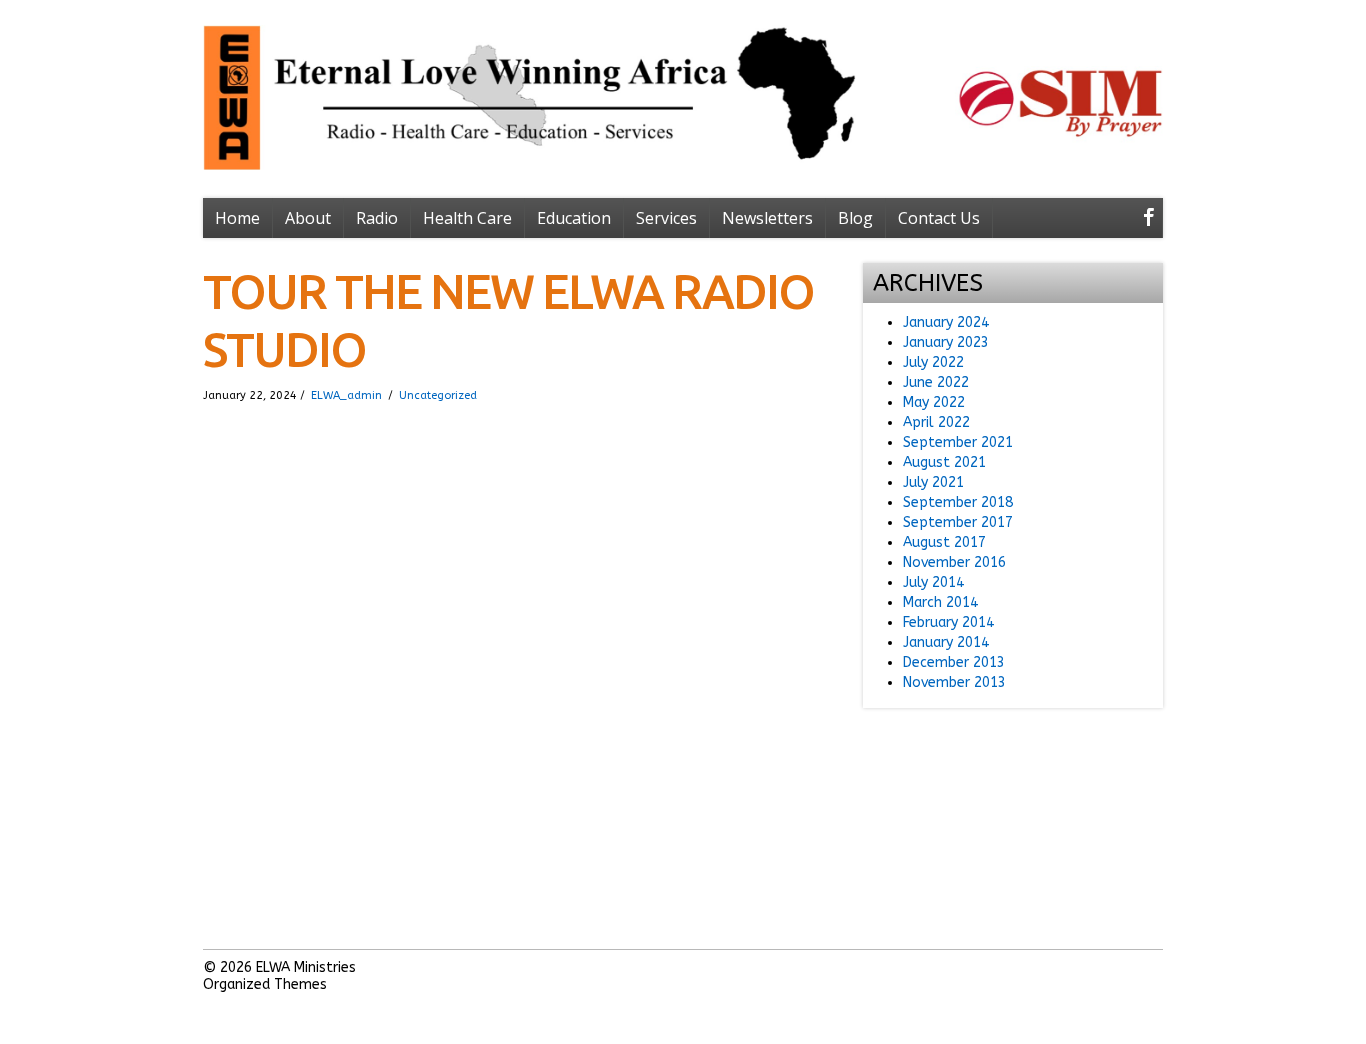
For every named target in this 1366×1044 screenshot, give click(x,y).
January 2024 (946, 322)
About (308, 218)
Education (574, 218)
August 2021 (944, 462)
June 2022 (936, 382)
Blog (855, 218)
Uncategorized (438, 395)
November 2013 (954, 682)
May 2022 (934, 402)
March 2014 (940, 602)
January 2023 (946, 342)
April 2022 (936, 422)
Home (237, 218)
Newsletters (767, 218)
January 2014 (946, 642)
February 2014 (948, 622)
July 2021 (933, 482)
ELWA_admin (346, 395)
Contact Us (939, 218)
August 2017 (944, 542)
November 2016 (954, 562)
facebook (1144, 220)
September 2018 (958, 502)
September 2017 (958, 522)
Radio (377, 218)
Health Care (467, 218)
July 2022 (933, 362)
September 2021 (958, 442)
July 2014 (933, 582)
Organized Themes (265, 984)
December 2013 (954, 662)
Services (666, 218)
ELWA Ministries (306, 967)
